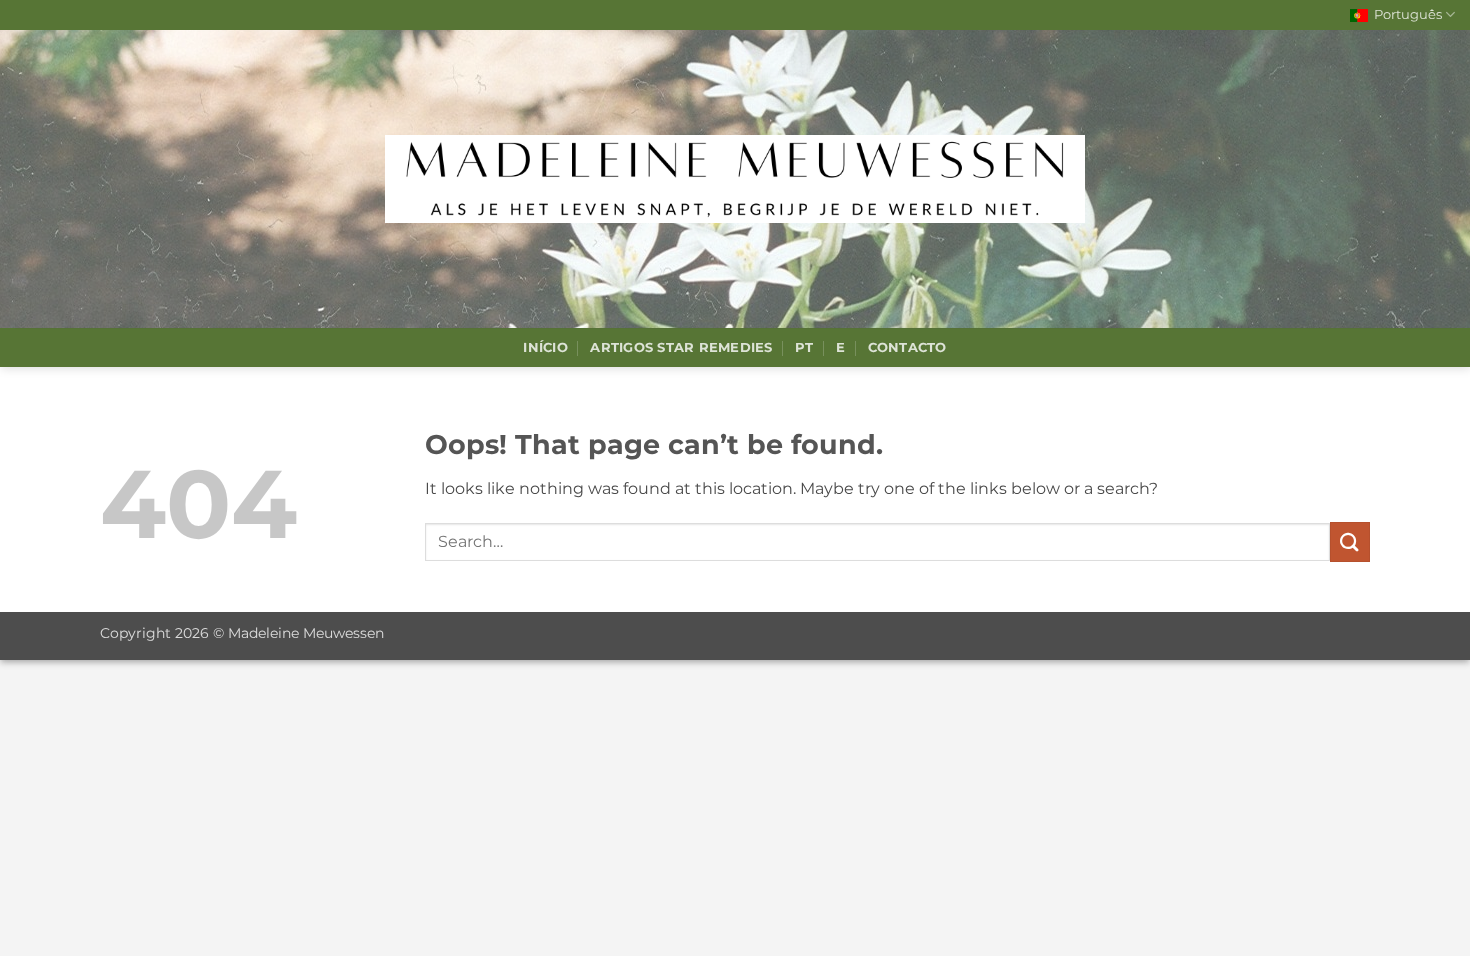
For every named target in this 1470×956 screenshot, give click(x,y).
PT (804, 347)
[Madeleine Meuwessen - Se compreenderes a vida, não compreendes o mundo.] (735, 179)
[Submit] (1350, 541)
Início (545, 347)
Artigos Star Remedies (681, 347)
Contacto (907, 347)
